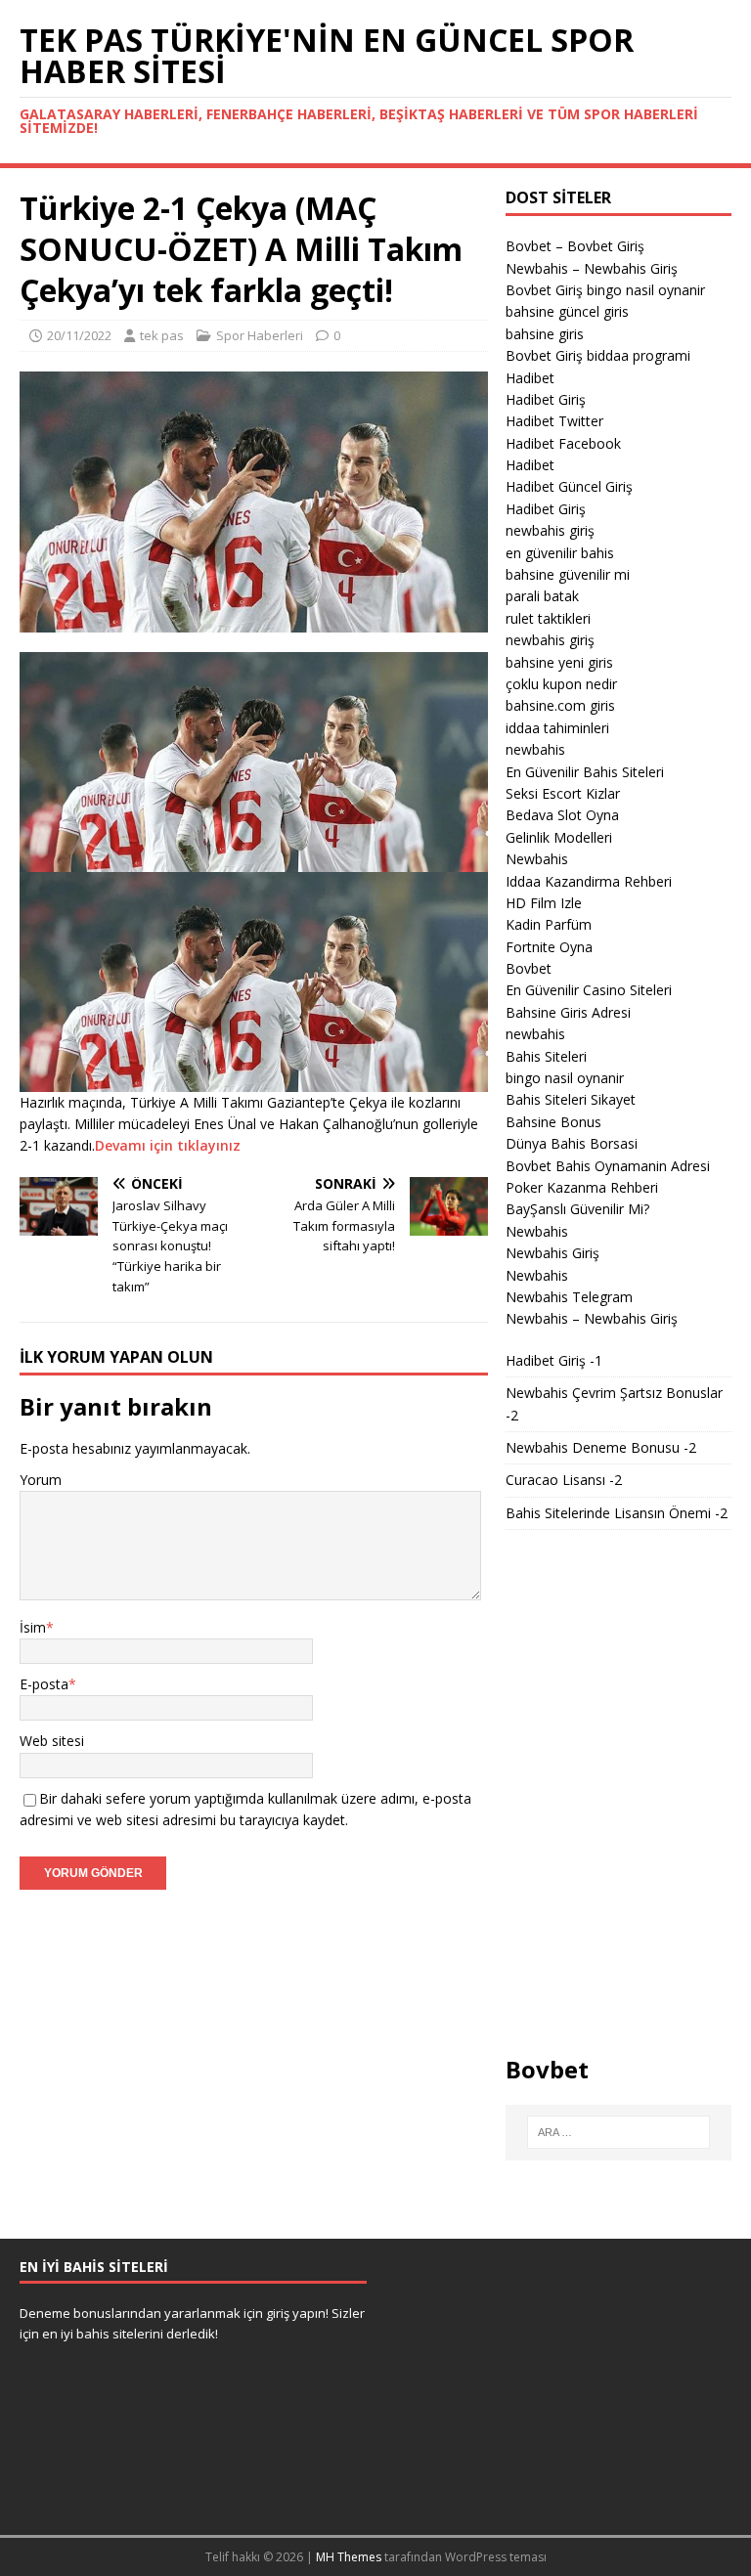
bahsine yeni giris (559, 662)
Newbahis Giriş (552, 1253)
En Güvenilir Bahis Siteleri (585, 772)
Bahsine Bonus (553, 1122)
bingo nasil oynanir (565, 1078)
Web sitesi (52, 1741)
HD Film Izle (544, 903)
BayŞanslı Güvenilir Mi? (577, 1209)
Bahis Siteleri (546, 1056)
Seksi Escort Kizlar (563, 793)
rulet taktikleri (548, 618)
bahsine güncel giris (567, 311)
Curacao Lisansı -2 (564, 1480)
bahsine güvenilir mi (568, 574)
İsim (33, 1627)
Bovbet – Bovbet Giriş (575, 246)
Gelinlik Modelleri (559, 837)
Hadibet (530, 378)
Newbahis (537, 859)
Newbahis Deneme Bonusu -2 (601, 1447)
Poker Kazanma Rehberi (582, 1187)
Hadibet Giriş (546, 399)
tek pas (162, 335)
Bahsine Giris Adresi (568, 1012)
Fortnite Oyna (549, 947)
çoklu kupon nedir (561, 684)
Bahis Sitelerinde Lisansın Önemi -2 (617, 1513)
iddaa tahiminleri (557, 728)
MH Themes (349, 2557)
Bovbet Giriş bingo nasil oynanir (605, 290)
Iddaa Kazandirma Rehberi (589, 881)
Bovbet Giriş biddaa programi (598, 355)
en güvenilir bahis (560, 553)
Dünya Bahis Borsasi (572, 1143)
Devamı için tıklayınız (168, 1145)
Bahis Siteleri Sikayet (571, 1099)
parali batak (542, 596)
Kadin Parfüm (549, 924)
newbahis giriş (550, 530)
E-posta (44, 1684)
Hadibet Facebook (563, 443)
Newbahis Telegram (569, 1297)
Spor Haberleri (260, 335)
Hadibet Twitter (554, 421)
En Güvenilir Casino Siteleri (589, 990)
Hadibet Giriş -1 (554, 1360)
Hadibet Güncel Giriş (569, 486)
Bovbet (529, 968)
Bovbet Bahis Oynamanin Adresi (608, 1166)
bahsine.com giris (560, 705)
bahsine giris (545, 334)
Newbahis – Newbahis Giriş (592, 268)
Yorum (41, 1480)
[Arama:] (618, 2132)
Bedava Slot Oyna (562, 815)
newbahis (535, 749)
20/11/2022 (79, 335)
